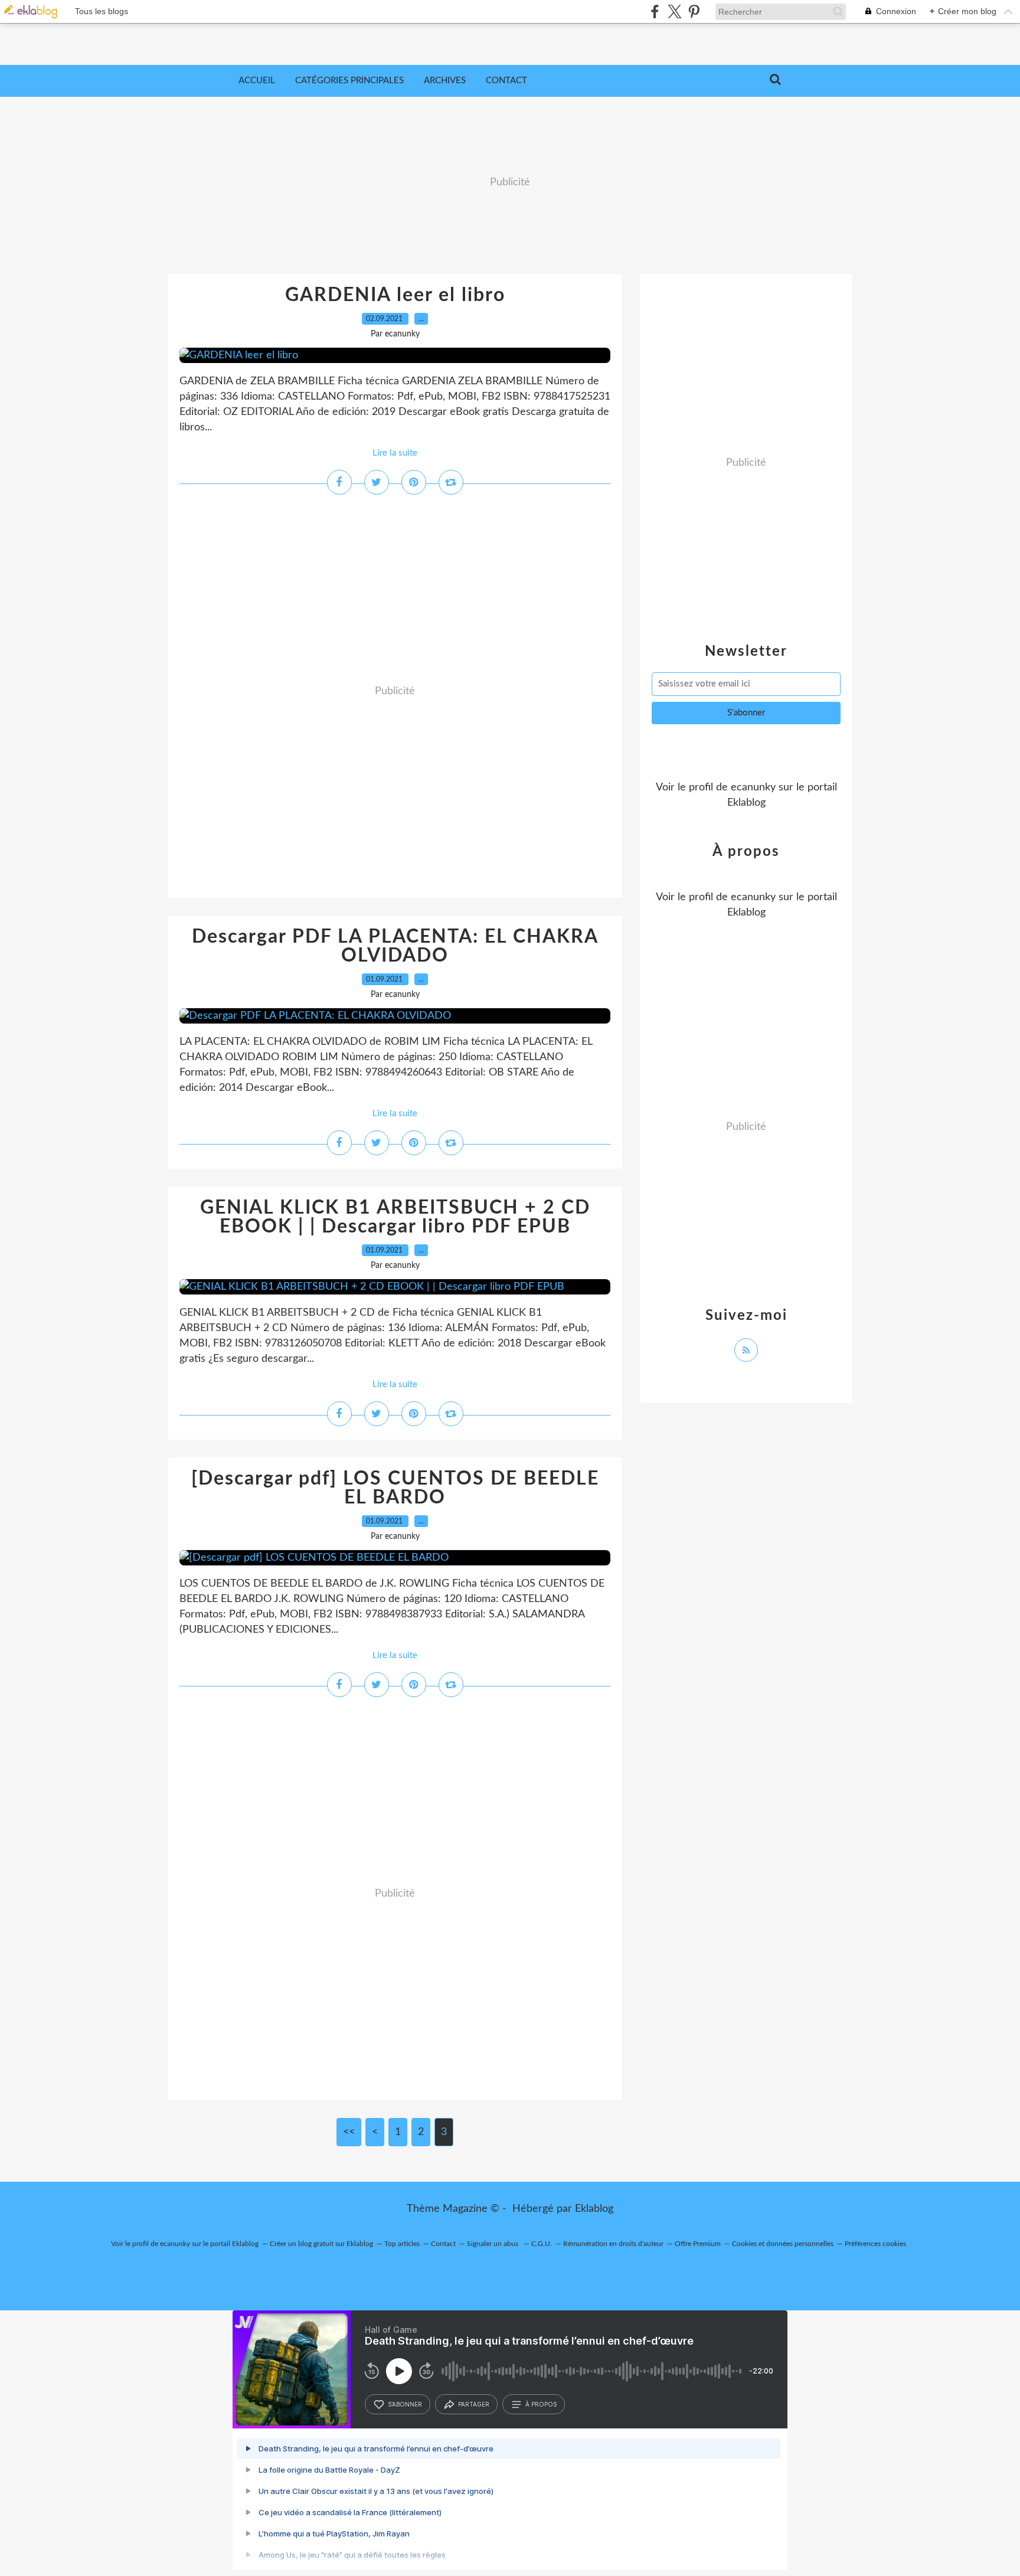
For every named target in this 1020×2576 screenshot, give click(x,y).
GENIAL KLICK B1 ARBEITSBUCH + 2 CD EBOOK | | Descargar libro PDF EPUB (395, 1217)
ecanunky (753, 787)
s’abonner (405, 2404)
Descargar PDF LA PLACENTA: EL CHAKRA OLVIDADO (395, 946)
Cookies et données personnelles (783, 2244)
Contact (506, 81)
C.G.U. (542, 2244)
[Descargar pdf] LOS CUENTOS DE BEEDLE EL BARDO (395, 1488)
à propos (541, 2404)
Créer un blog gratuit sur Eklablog (321, 2244)
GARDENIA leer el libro (395, 295)
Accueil (257, 81)
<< (349, 2132)
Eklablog (594, 2209)
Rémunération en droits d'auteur (613, 2244)
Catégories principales (349, 81)
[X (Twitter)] (674, 12)
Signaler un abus (493, 2244)
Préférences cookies (875, 2244)
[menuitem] (257, 81)
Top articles (402, 2244)
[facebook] (655, 12)
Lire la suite (395, 453)
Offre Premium (698, 2244)
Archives (445, 81)
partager (474, 2404)
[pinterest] (694, 12)
